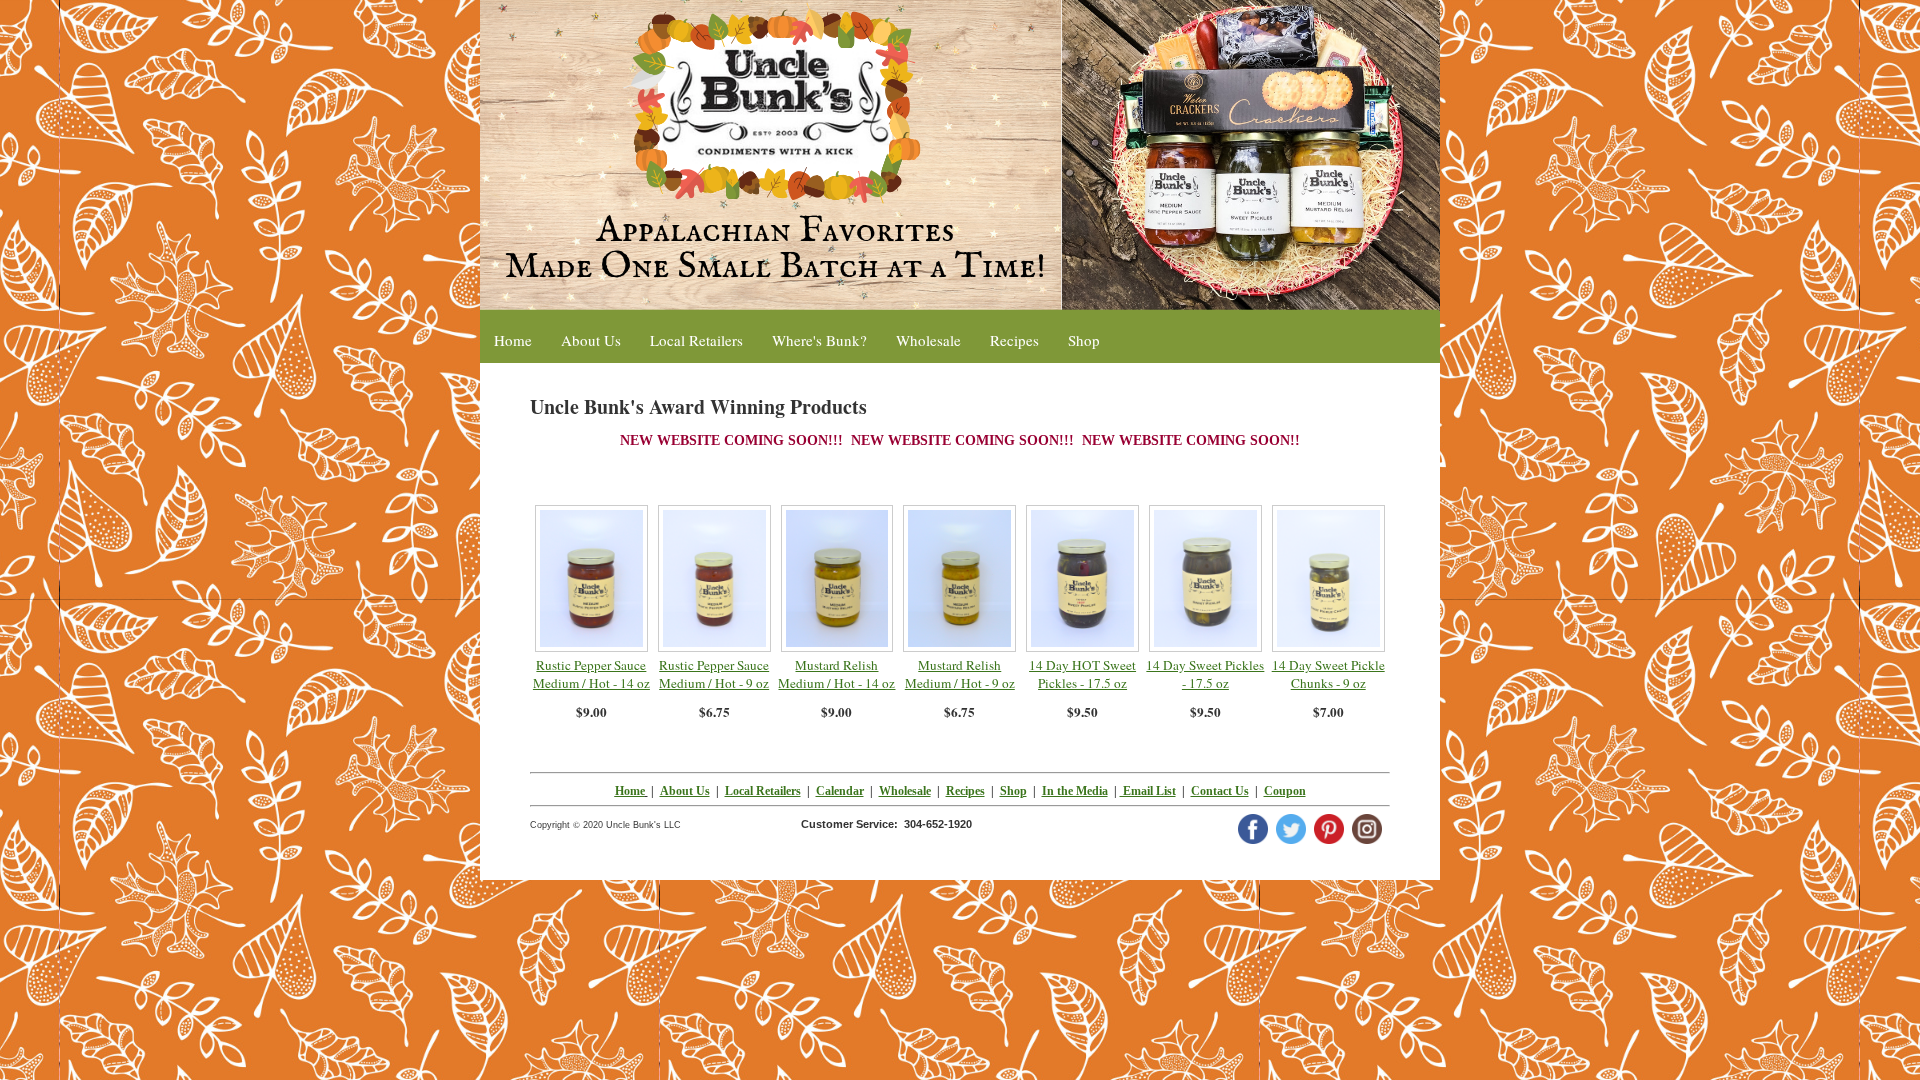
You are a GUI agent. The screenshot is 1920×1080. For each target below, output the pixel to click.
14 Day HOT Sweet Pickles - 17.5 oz (1082, 674)
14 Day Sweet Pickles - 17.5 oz (1205, 674)
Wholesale (905, 791)
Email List (1148, 791)
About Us (685, 791)
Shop (1013, 791)
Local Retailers (763, 791)
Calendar (840, 791)
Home (630, 791)
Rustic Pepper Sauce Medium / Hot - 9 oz (714, 674)
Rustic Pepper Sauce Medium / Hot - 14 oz (591, 674)
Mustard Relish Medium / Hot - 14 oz (836, 674)
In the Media (1075, 791)
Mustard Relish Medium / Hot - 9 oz (960, 674)
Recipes (965, 791)
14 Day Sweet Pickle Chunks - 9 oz (1328, 674)
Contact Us (1220, 791)
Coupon (1285, 791)
